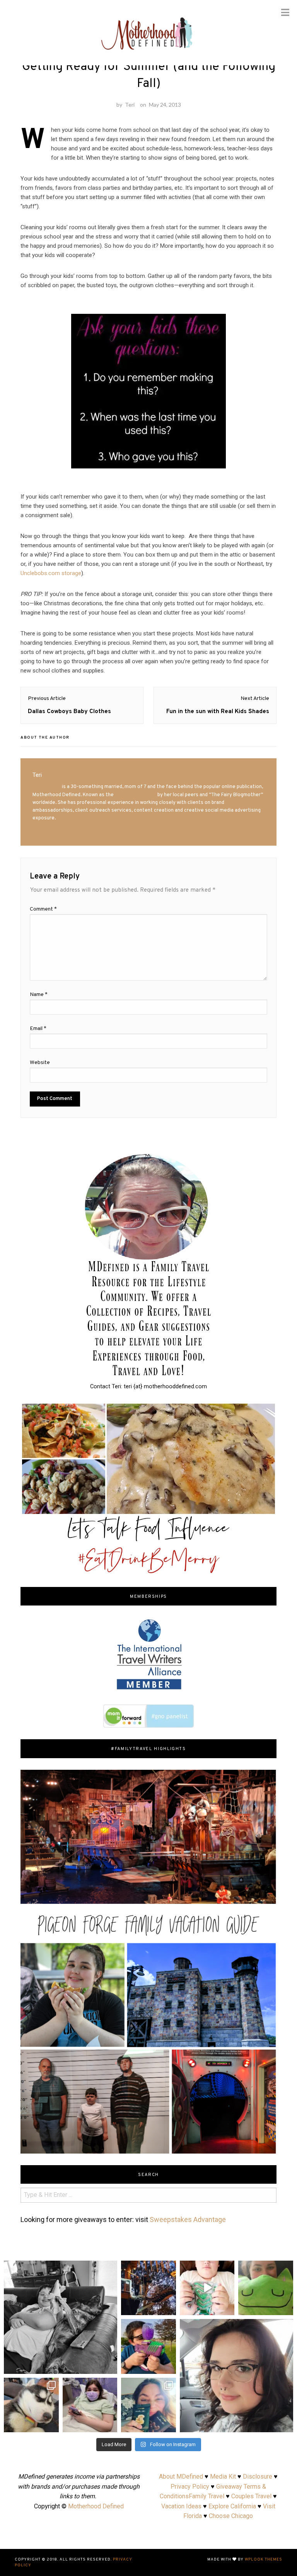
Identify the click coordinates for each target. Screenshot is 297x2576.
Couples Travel (251, 2496)
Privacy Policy (190, 2487)
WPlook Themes (264, 2560)
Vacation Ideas (181, 2506)
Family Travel (207, 2496)
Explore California (232, 2506)
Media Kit (223, 2476)
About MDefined (181, 2476)
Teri (130, 105)
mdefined (148, 2267)
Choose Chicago (231, 2516)
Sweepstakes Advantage (188, 2219)
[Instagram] (168, 2308)
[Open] (148, 2288)
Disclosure (258, 2476)
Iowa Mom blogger (136, 795)
